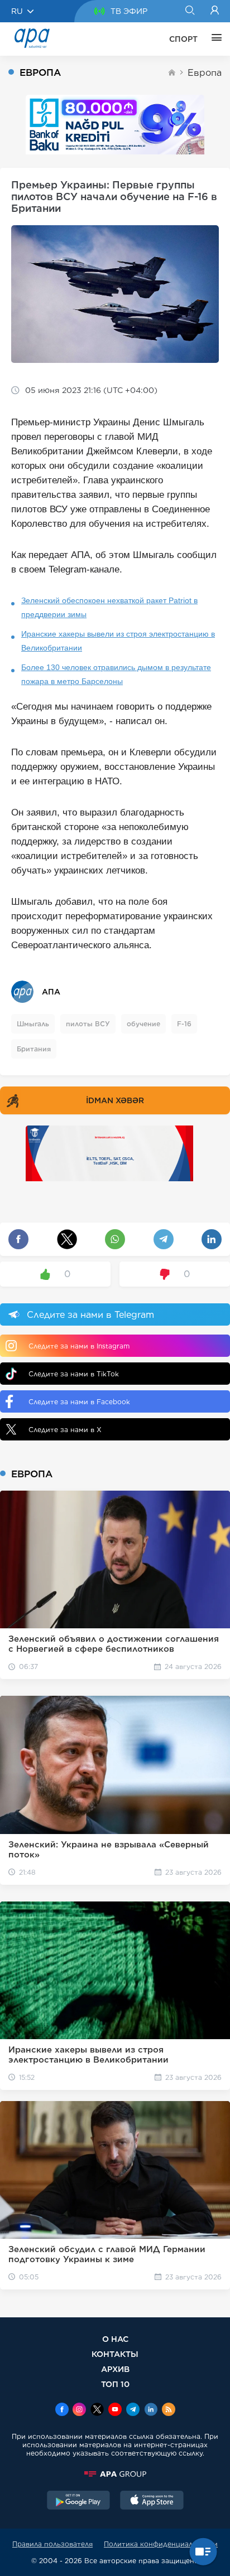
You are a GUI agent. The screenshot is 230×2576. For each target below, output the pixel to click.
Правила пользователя (52, 2544)
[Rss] (169, 2410)
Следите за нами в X (65, 1430)
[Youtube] (115, 2410)
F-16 (184, 1024)
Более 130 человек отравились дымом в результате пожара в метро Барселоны (116, 674)
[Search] (190, 11)
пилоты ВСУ (88, 1024)
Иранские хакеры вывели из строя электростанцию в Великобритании (118, 641)
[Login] (215, 11)
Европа (205, 73)
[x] (97, 2410)
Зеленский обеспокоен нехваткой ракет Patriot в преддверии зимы (109, 607)
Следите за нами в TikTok (74, 1374)
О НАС (115, 2339)
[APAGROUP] (115, 2474)
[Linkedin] (151, 2410)
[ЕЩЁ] (214, 39)
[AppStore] (152, 2501)
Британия (34, 1049)
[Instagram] (79, 2410)
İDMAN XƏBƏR (115, 1100)
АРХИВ (115, 2369)
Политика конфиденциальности (161, 2544)
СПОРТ (183, 39)
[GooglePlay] (79, 2501)
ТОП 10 (115, 2384)
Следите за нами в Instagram (79, 1346)
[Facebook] (62, 2410)
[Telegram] (133, 2410)
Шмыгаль (33, 1024)
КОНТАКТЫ (115, 2354)
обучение (143, 1024)
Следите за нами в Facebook (79, 1402)
